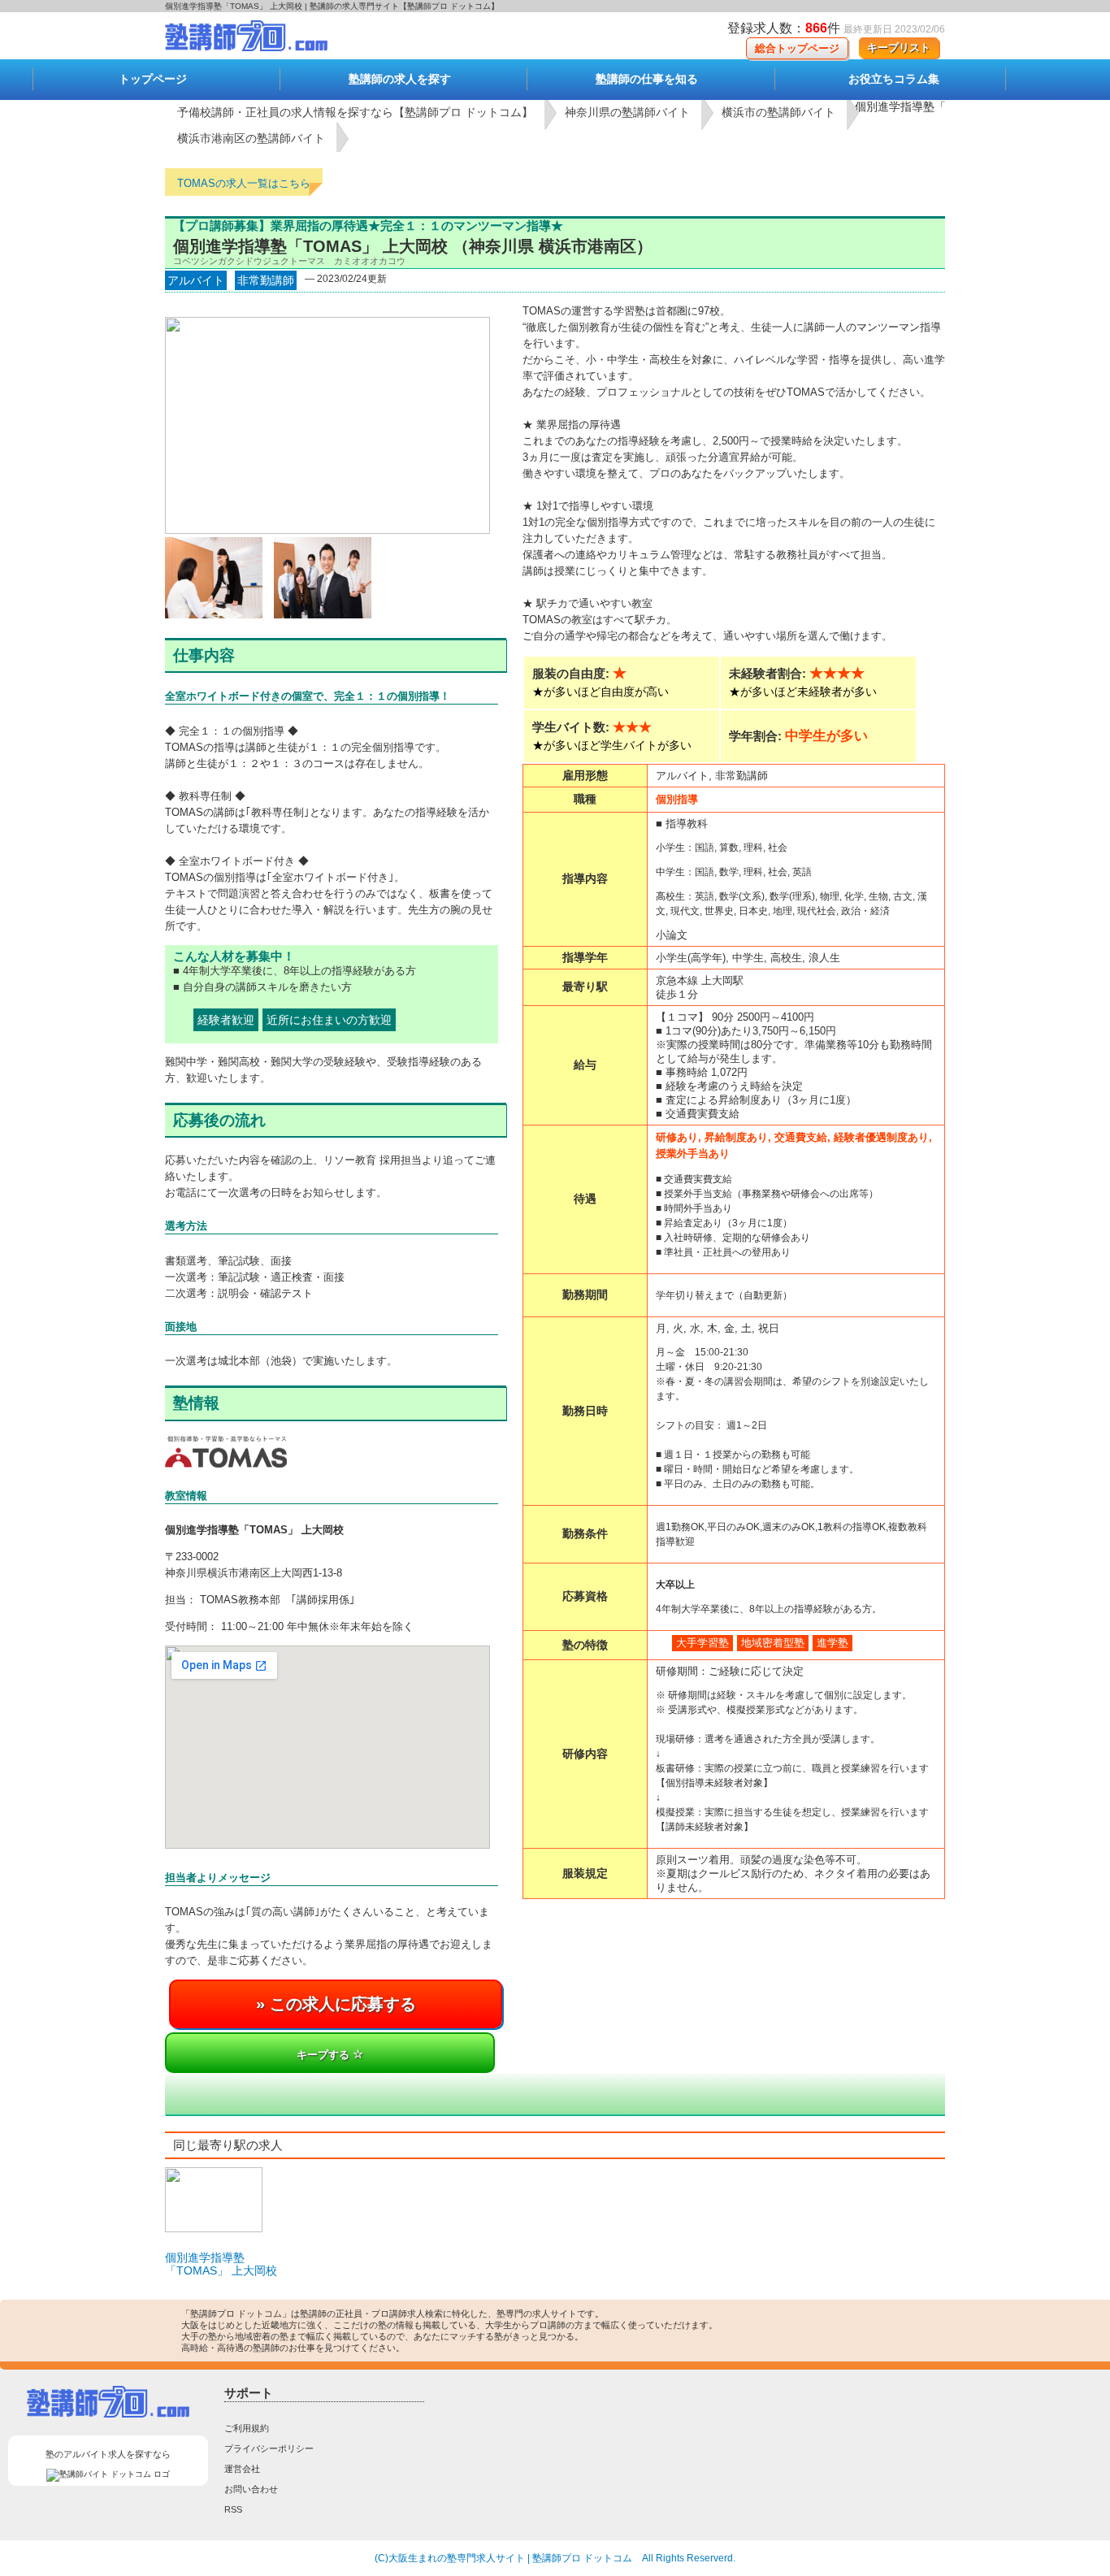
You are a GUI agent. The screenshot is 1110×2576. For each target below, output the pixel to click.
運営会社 (242, 2469)
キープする (325, 2055)
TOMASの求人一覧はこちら (244, 183)
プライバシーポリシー (269, 2448)
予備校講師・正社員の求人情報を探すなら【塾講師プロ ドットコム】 (355, 112)
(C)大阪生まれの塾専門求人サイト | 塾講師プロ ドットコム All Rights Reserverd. (555, 2558)
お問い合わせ (251, 2489)
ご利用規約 (247, 2428)
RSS (233, 2509)
